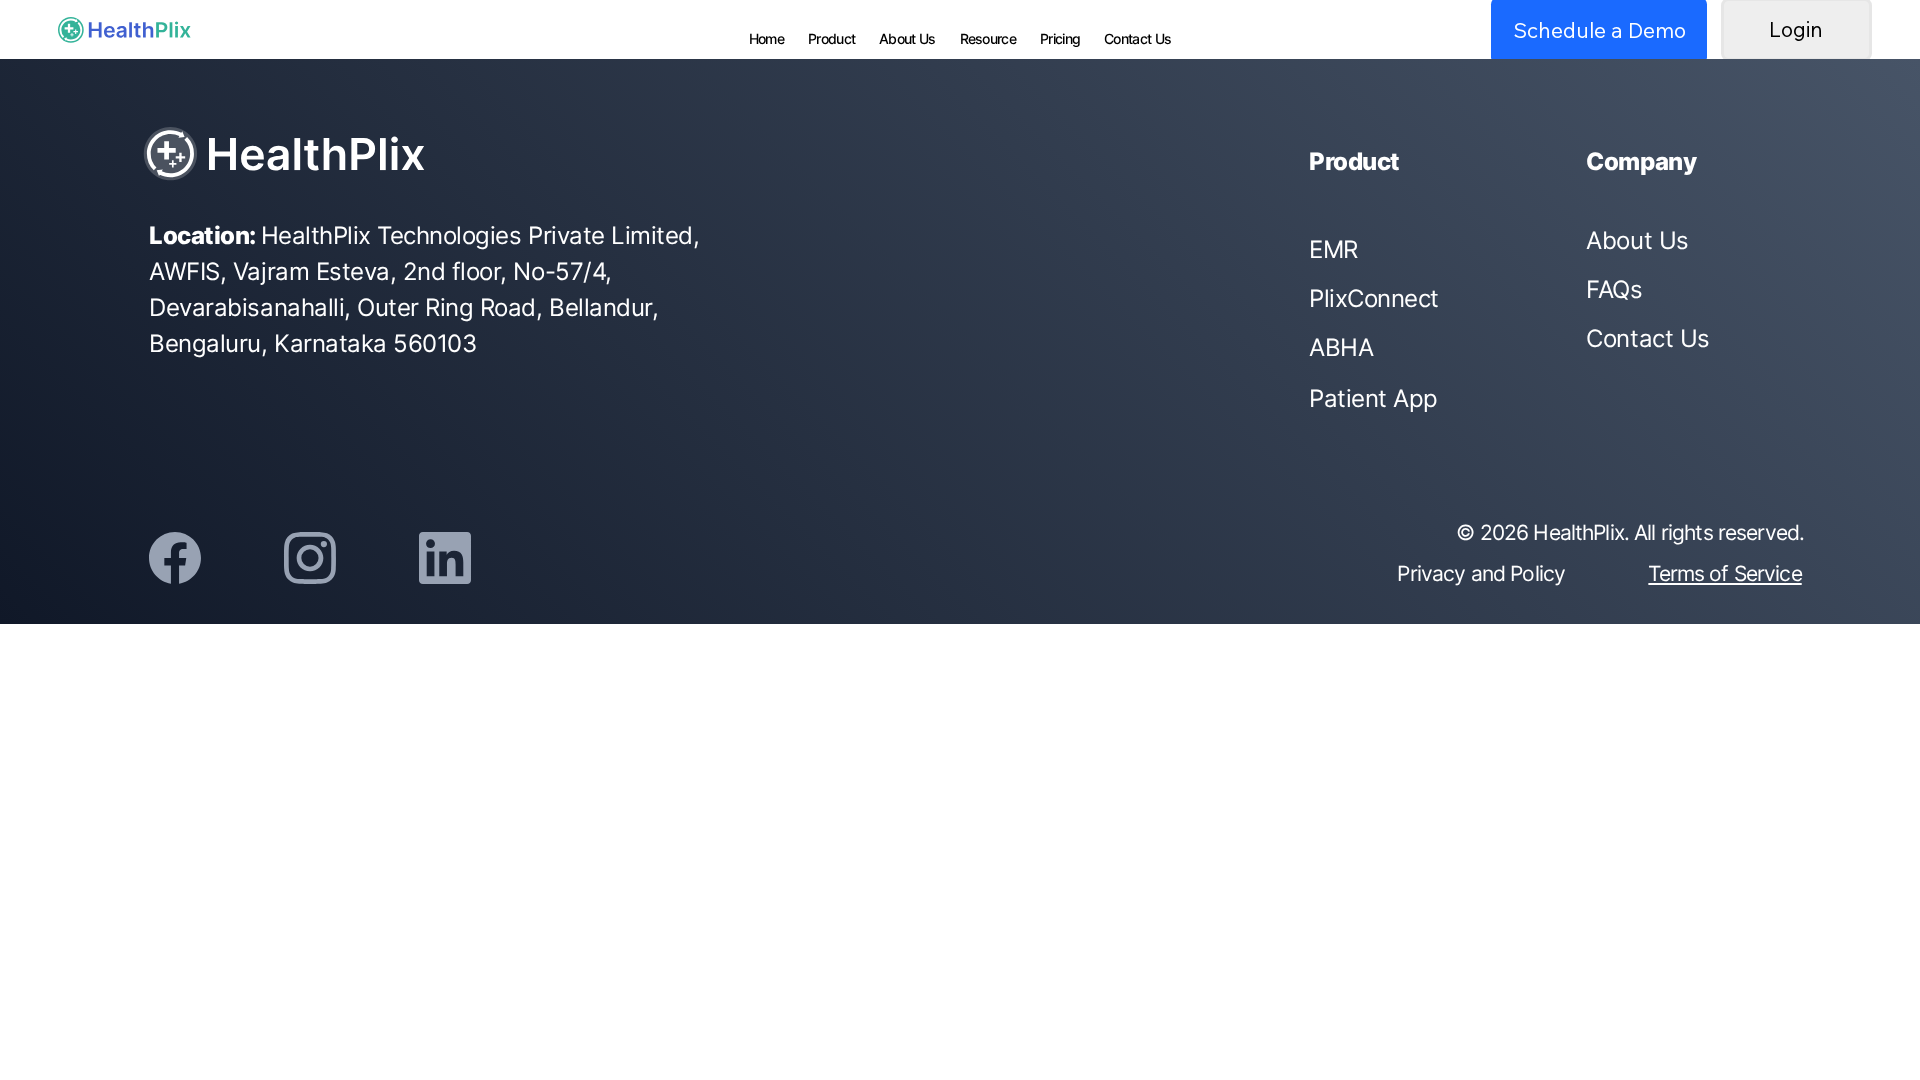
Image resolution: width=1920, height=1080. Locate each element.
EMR (1333, 249)
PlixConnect (1374, 298)
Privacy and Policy (1481, 573)
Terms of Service (1724, 573)
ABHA (1341, 347)
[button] (1060, 38)
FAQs (1614, 289)
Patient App (1373, 398)
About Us (1637, 240)
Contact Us (1647, 338)
